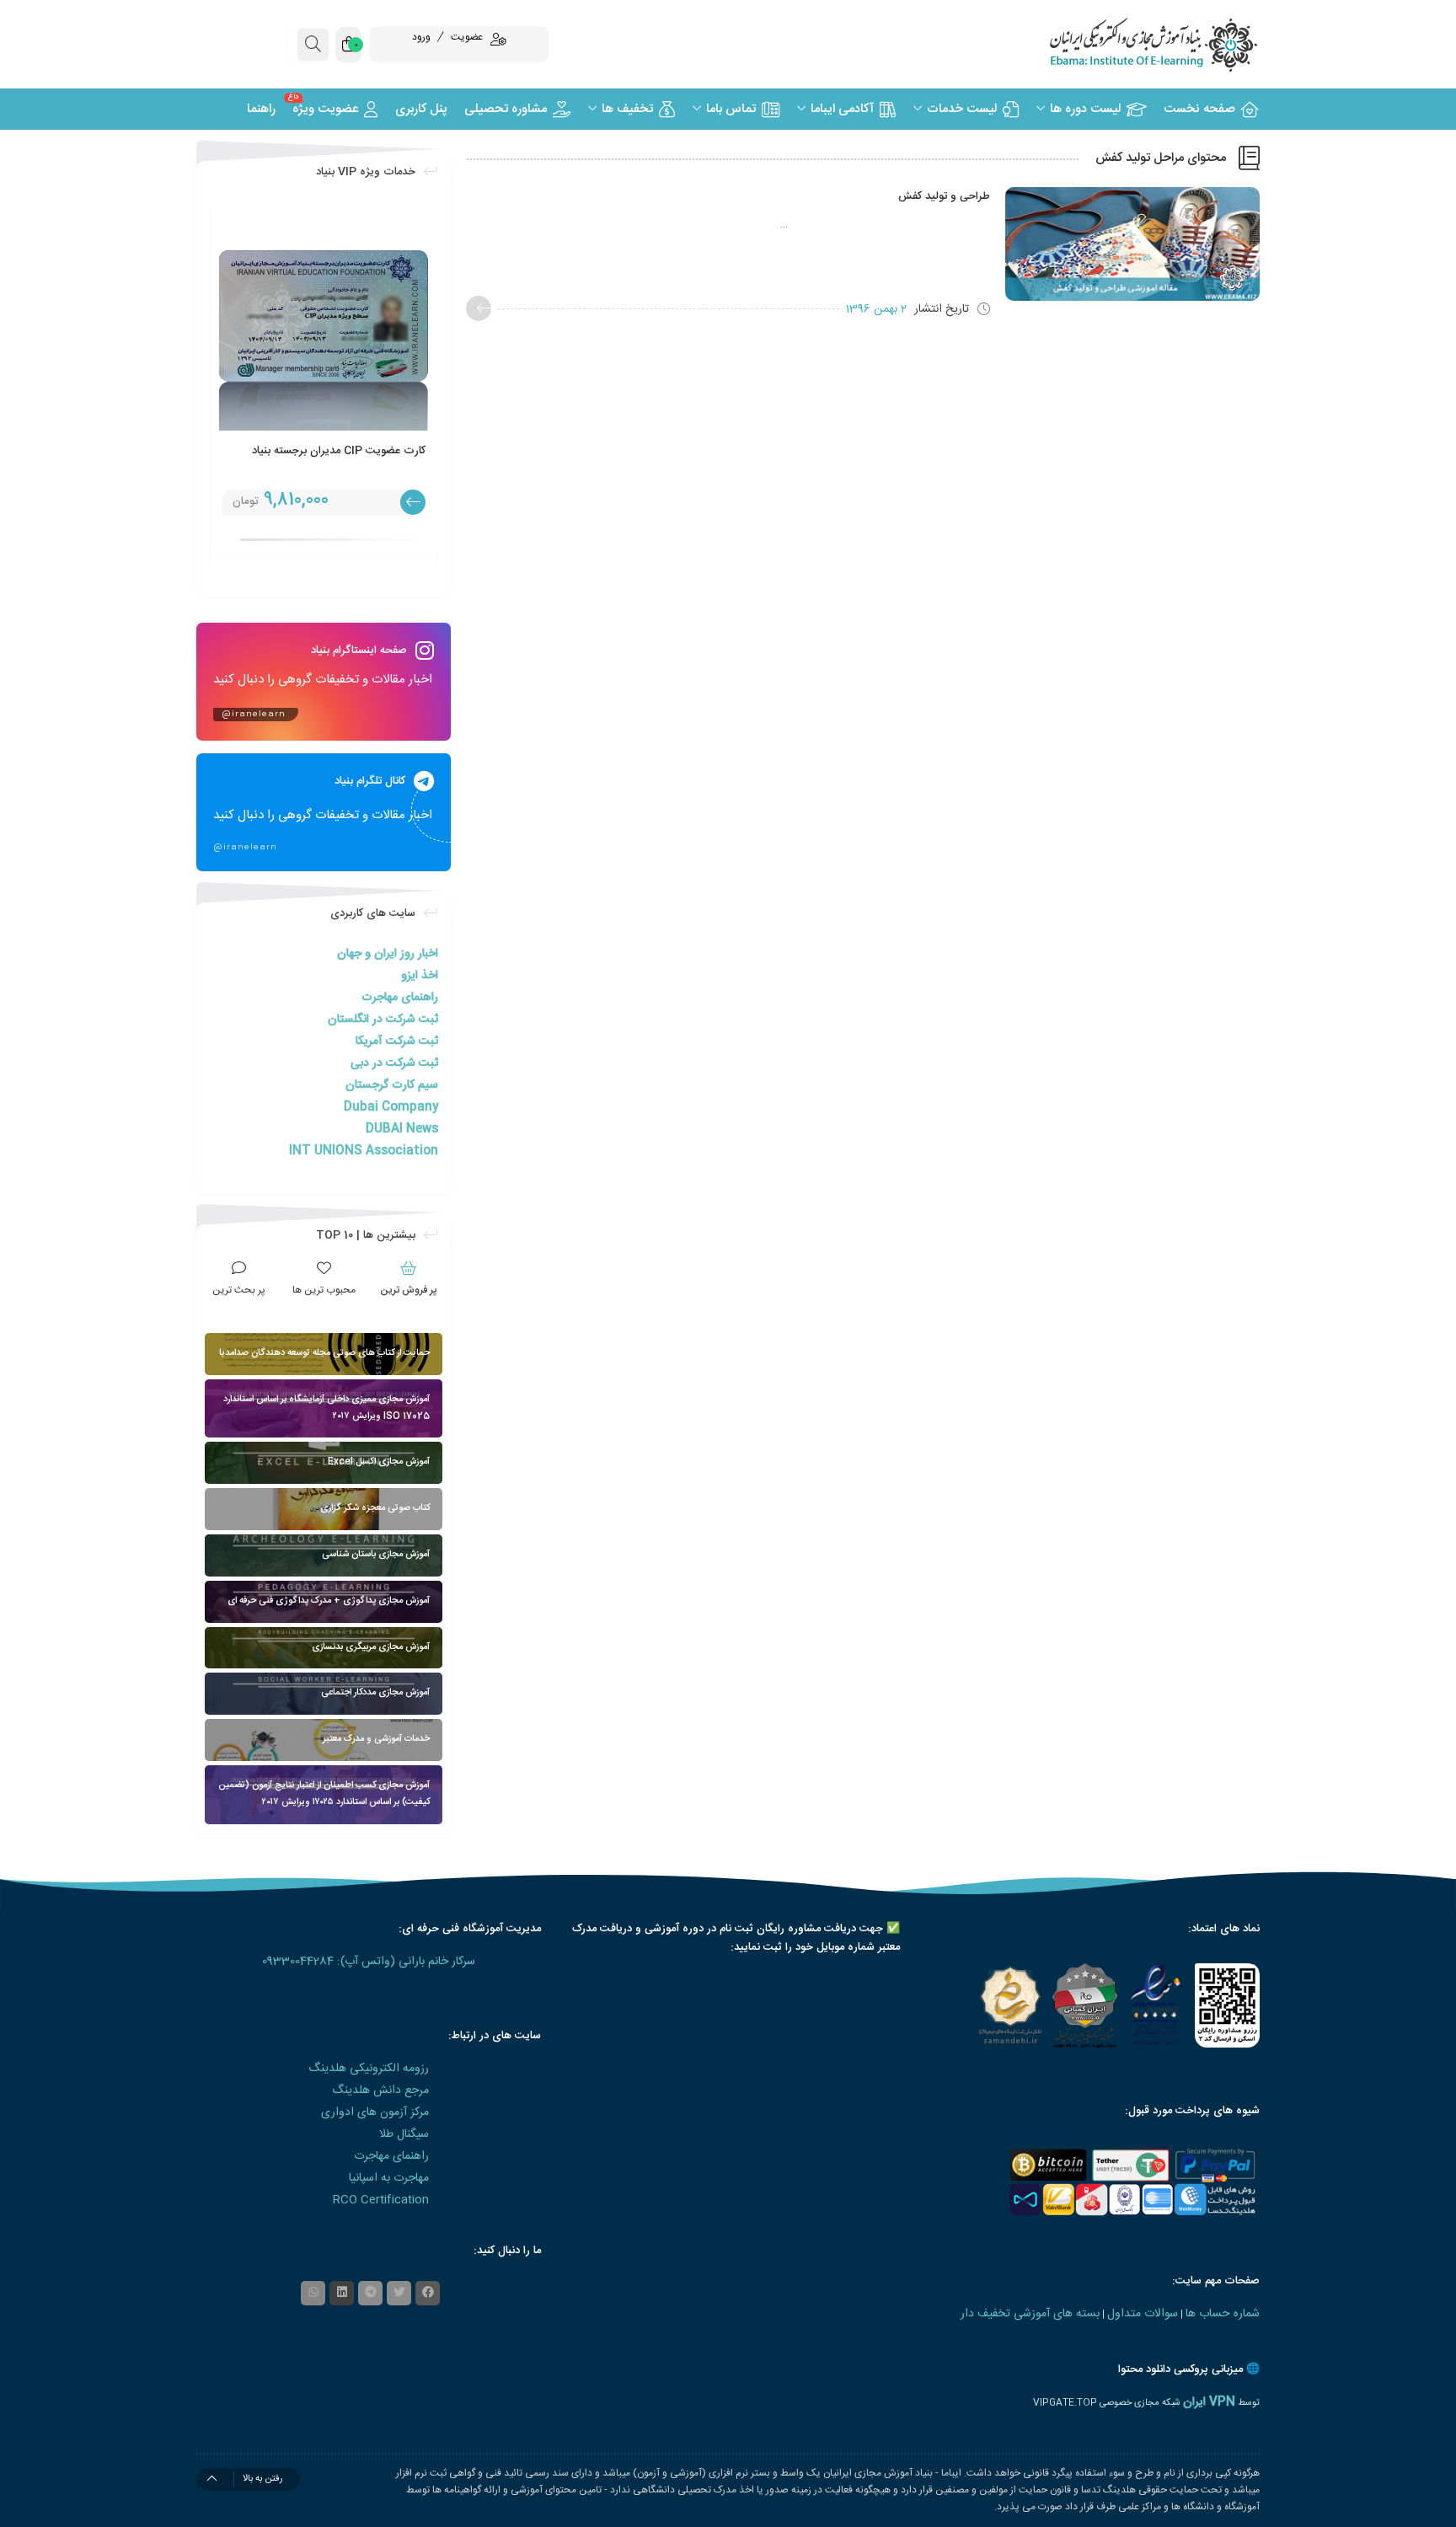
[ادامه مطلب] (479, 308)
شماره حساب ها (1223, 2314)
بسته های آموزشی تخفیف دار (1030, 2314)
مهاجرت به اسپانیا (389, 2178)
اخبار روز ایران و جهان (388, 954)
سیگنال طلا (404, 2134)
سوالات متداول (1143, 2314)
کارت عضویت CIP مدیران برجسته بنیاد (339, 451)
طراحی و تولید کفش (944, 196)
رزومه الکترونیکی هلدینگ (369, 2069)
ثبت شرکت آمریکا (397, 1041)
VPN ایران (1209, 2402)
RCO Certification (381, 2200)
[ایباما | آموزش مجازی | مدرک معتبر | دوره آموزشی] (1132, 44)
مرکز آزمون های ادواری (375, 2112)
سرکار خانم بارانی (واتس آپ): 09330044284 (369, 1962)
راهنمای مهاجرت (400, 998)
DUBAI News (402, 1129)
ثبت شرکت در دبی (394, 1063)
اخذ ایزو (420, 976)
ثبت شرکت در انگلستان (383, 1020)
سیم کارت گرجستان (392, 1085)
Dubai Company (391, 1107)
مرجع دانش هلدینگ (380, 2091)
